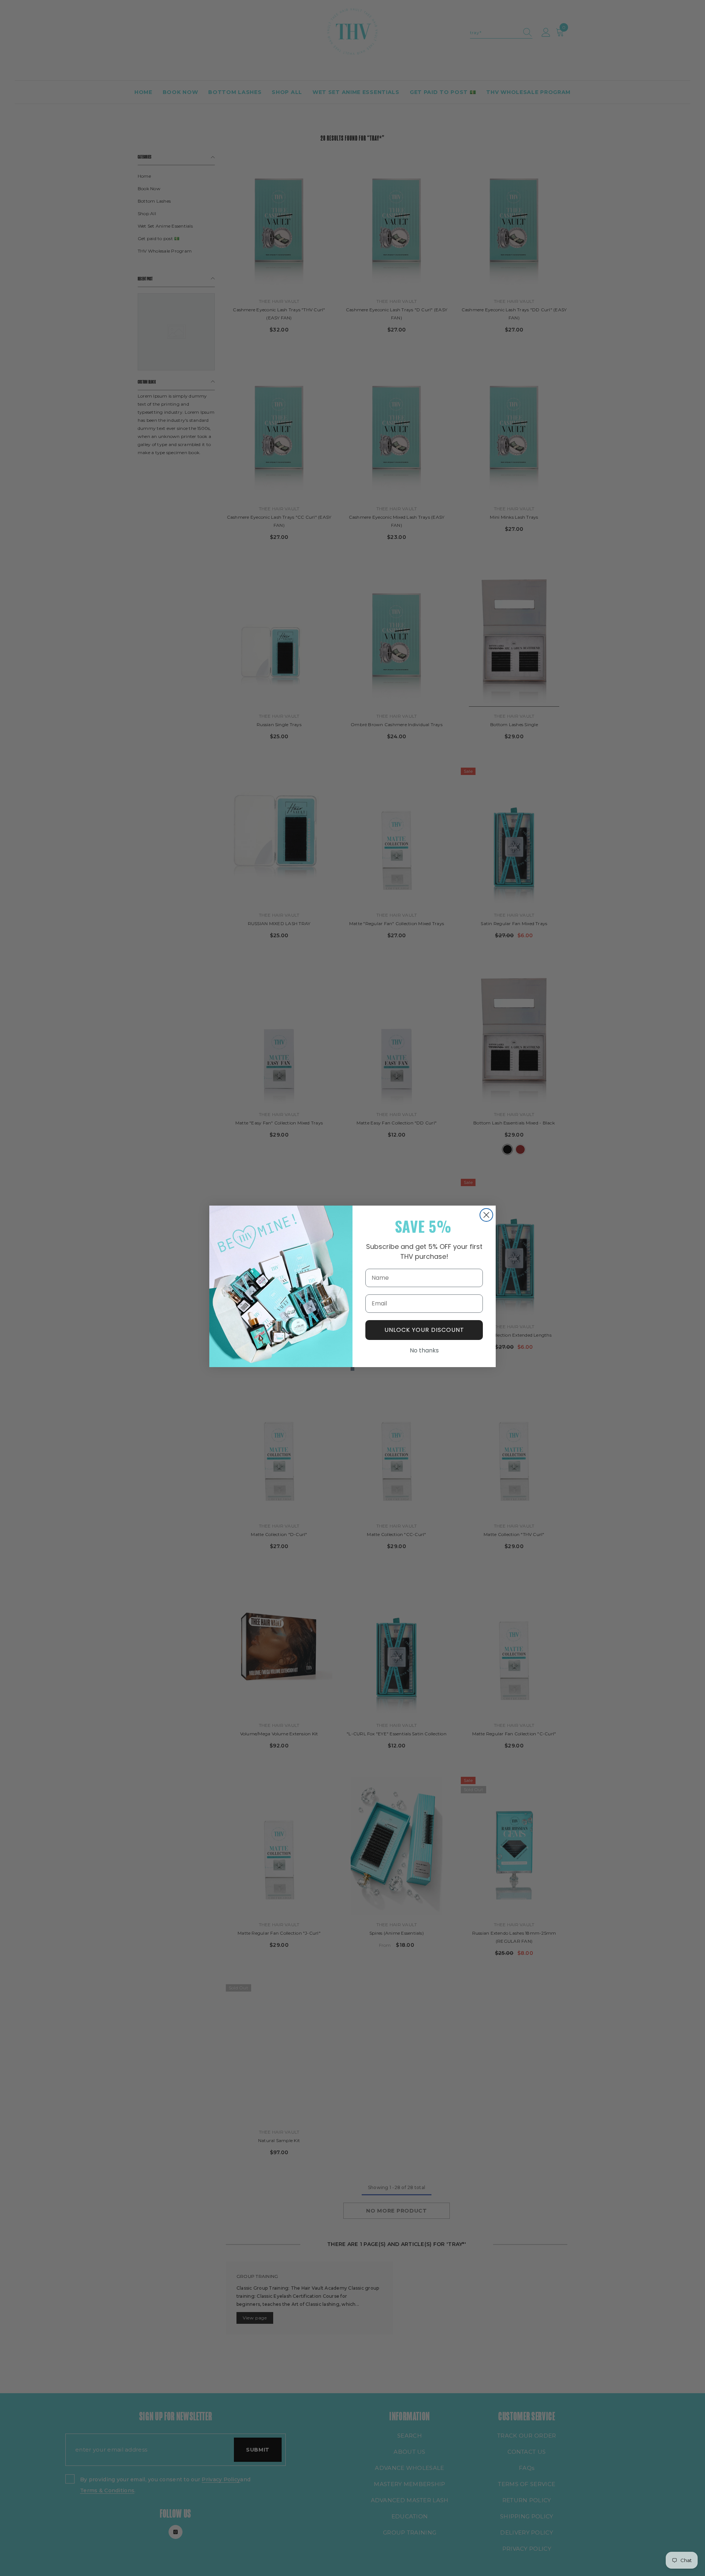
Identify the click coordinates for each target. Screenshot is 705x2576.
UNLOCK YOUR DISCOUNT (424, 1330)
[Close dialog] (486, 1215)
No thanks (424, 1350)
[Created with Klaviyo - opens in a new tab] (352, 1369)
